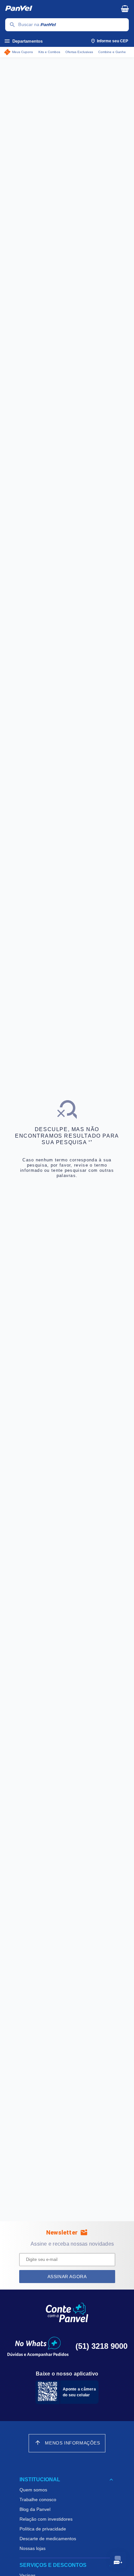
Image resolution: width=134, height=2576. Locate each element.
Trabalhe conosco (38, 2500)
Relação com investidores (46, 2519)
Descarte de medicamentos (48, 2539)
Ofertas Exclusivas (79, 52)
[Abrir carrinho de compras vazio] (125, 8)
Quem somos (33, 2490)
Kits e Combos (49, 52)
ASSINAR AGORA (67, 2277)
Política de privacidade (43, 2529)
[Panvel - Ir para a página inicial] (59, 9)
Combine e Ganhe (112, 52)
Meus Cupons (22, 52)
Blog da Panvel (35, 2509)
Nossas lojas (33, 2548)
